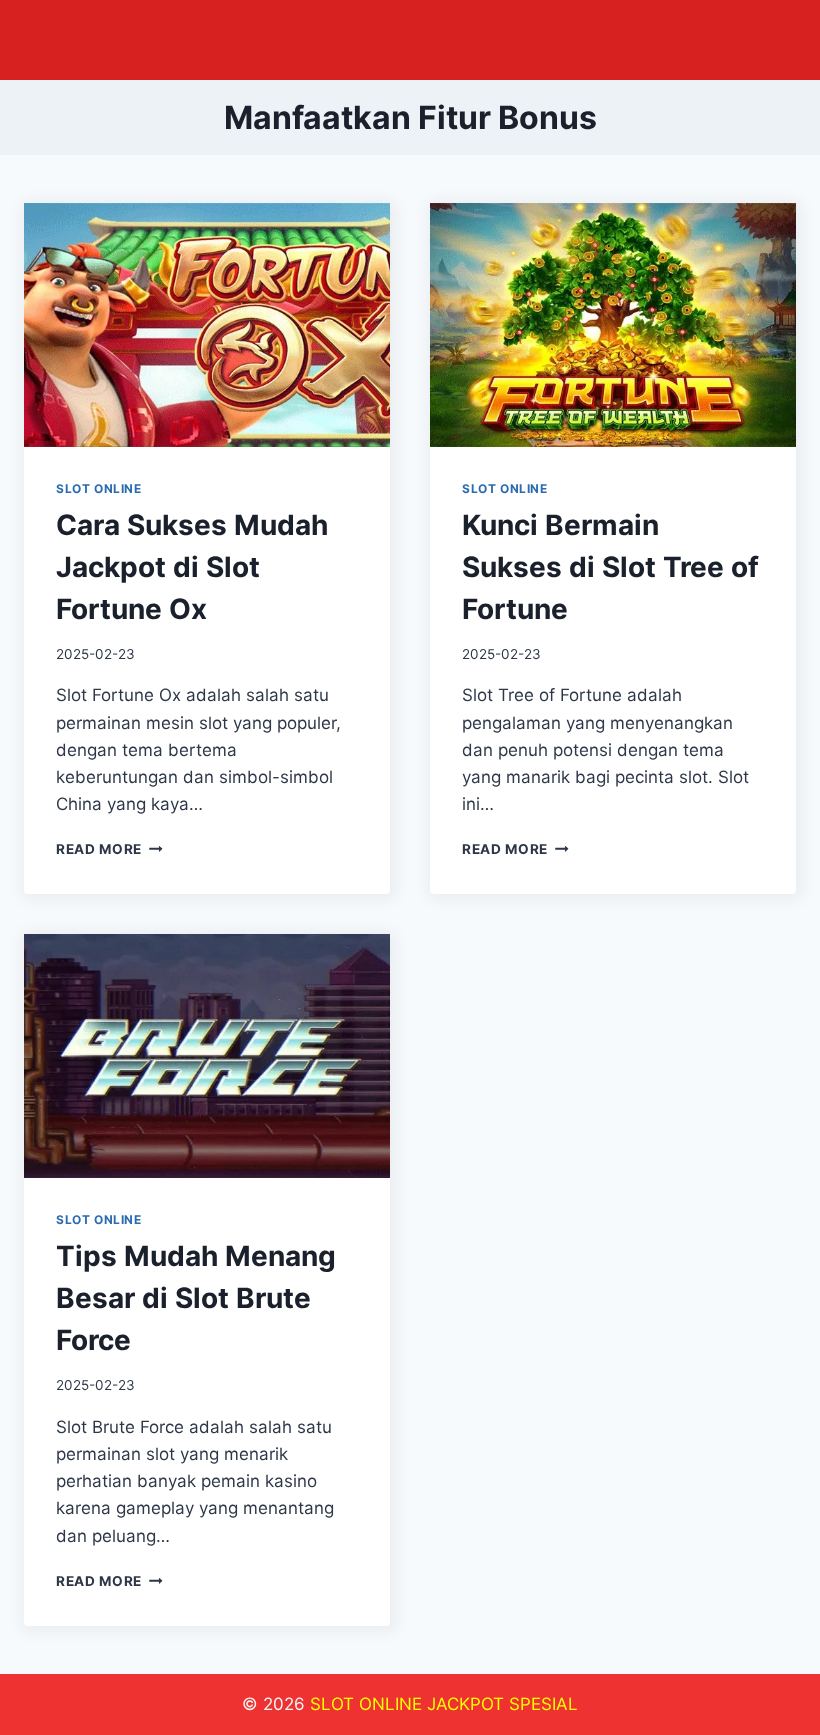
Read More (109, 849)
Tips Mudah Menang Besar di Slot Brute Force (196, 1298)
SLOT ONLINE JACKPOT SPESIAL (444, 1704)
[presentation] (207, 325)
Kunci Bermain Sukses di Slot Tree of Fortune (610, 567)
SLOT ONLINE (99, 488)
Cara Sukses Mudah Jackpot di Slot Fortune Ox (192, 567)
